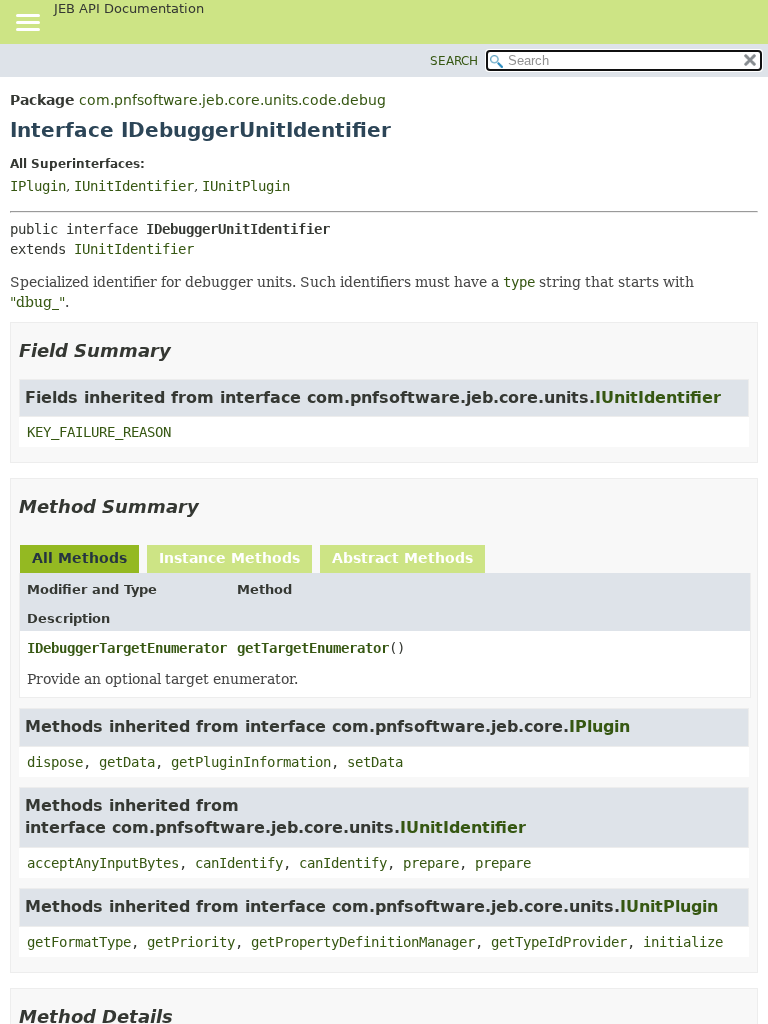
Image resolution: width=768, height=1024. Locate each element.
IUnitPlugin (246, 186)
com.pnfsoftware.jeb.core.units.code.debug (232, 100)
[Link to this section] (185, 350)
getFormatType (79, 942)
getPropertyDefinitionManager (363, 942)
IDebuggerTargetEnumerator (127, 648)
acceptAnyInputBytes (103, 863)
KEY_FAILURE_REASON (99, 432)
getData (127, 762)
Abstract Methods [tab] (402, 558)
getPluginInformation (251, 762)
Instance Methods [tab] (229, 558)
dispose (55, 762)
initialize (683, 942)
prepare (431, 863)
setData (375, 762)
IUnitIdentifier (134, 186)
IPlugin (38, 186)
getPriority (191, 942)
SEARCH (454, 61)
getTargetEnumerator (313, 648)
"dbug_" (37, 302)
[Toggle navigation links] (27, 24)
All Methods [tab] (79, 558)
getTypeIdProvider (559, 942)
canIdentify (239, 863)
